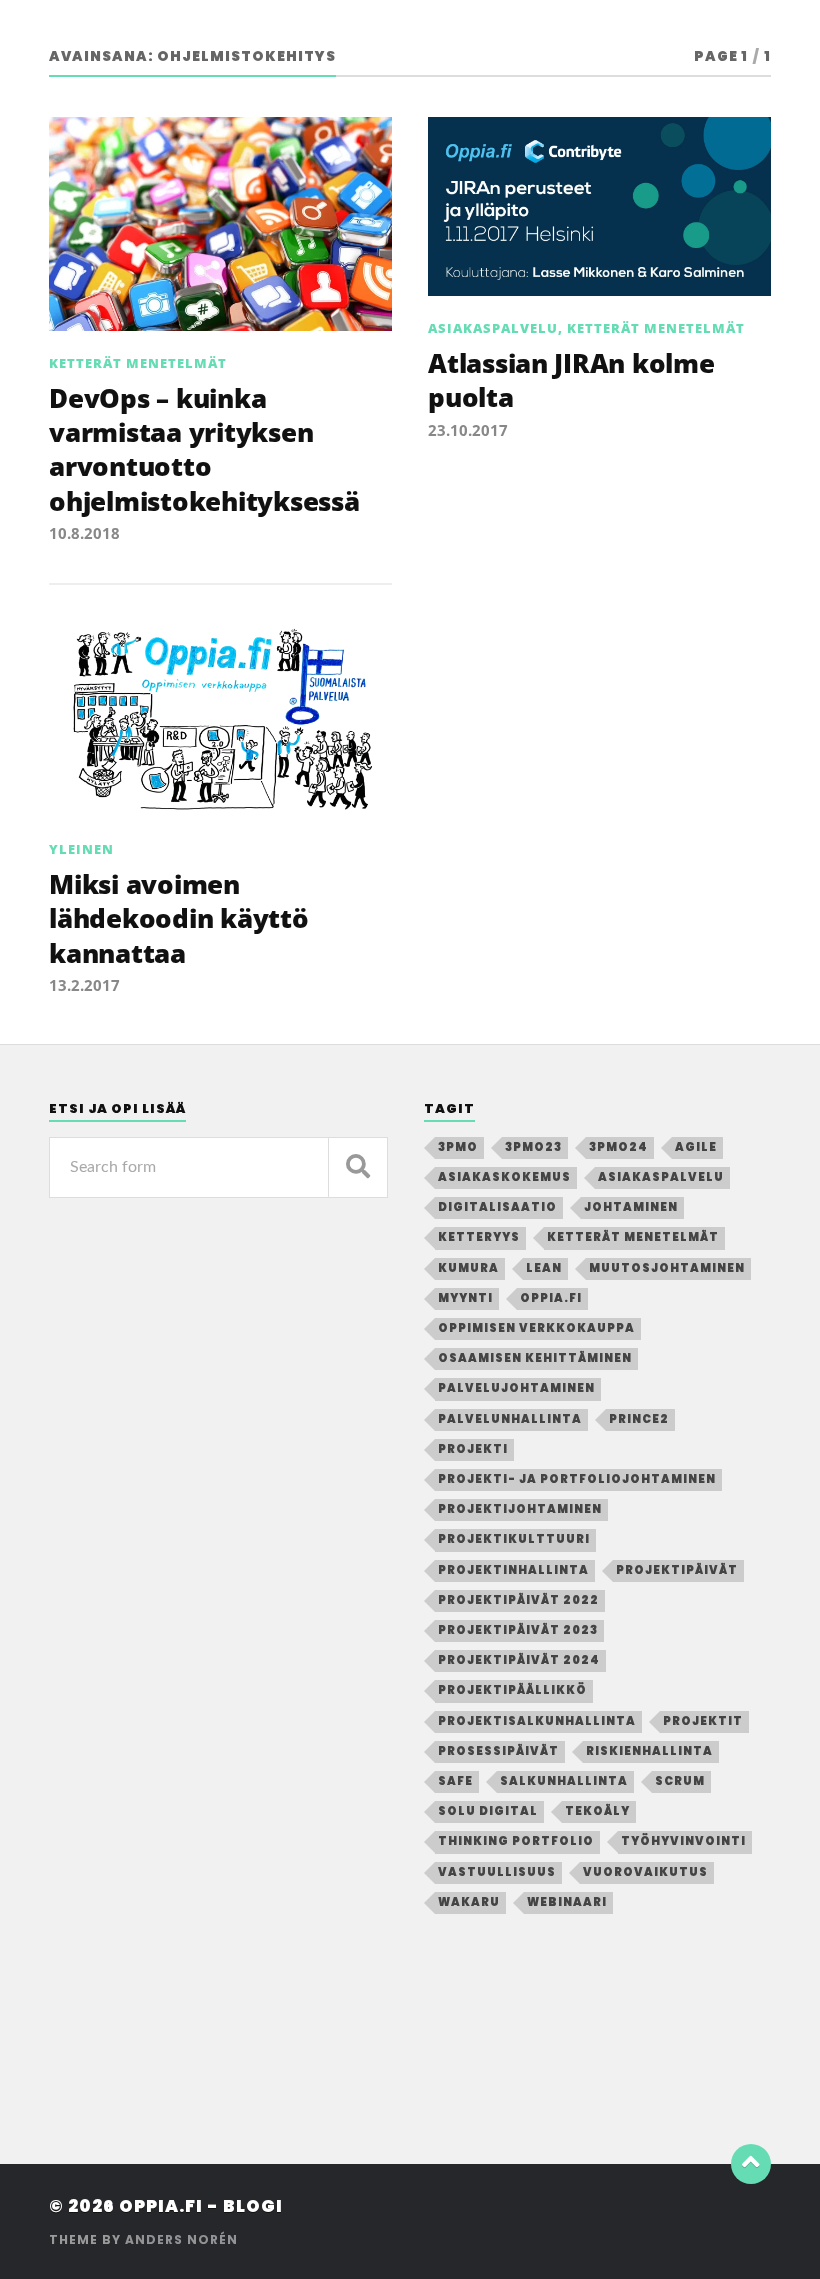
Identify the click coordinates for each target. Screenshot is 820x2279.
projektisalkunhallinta (537, 1721)
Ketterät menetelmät (138, 363)
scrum (680, 1781)
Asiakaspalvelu (493, 328)
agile (696, 1147)
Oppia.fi (551, 1298)
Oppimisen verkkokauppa (536, 1328)
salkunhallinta (564, 1781)
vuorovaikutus (645, 1872)
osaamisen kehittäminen (535, 1358)
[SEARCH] (358, 1167)
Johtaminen (631, 1207)
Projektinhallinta (513, 1570)
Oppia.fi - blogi (201, 2206)
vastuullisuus (497, 1872)
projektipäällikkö (512, 1690)
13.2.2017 (84, 985)
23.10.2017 (468, 430)
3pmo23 (533, 1147)
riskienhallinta (649, 1751)
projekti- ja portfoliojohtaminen (577, 1479)
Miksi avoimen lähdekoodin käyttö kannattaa (178, 918)
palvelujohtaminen (516, 1388)
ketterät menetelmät (633, 1237)
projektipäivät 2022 (518, 1600)
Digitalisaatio (497, 1207)
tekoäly (597, 1811)
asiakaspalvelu (661, 1177)
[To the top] (751, 2164)
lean (544, 1268)
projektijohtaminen (520, 1509)
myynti (465, 1298)
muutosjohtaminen (667, 1268)
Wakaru (469, 1902)
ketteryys (479, 1237)
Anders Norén (181, 2239)
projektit (703, 1721)
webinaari (567, 1902)
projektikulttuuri (514, 1539)
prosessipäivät (498, 1751)
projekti (473, 1449)
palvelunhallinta (510, 1419)
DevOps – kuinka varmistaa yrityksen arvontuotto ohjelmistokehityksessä (204, 449)
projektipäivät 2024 (519, 1660)
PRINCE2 (639, 1419)
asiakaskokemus (504, 1177)
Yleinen (81, 849)
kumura (468, 1268)
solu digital (488, 1811)
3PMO (458, 1147)
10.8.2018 (84, 533)
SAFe (455, 1781)
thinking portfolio (516, 1841)
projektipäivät (677, 1570)
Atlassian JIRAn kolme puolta (571, 380)
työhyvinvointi (683, 1841)
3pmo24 (618, 1147)
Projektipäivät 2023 (518, 1630)
